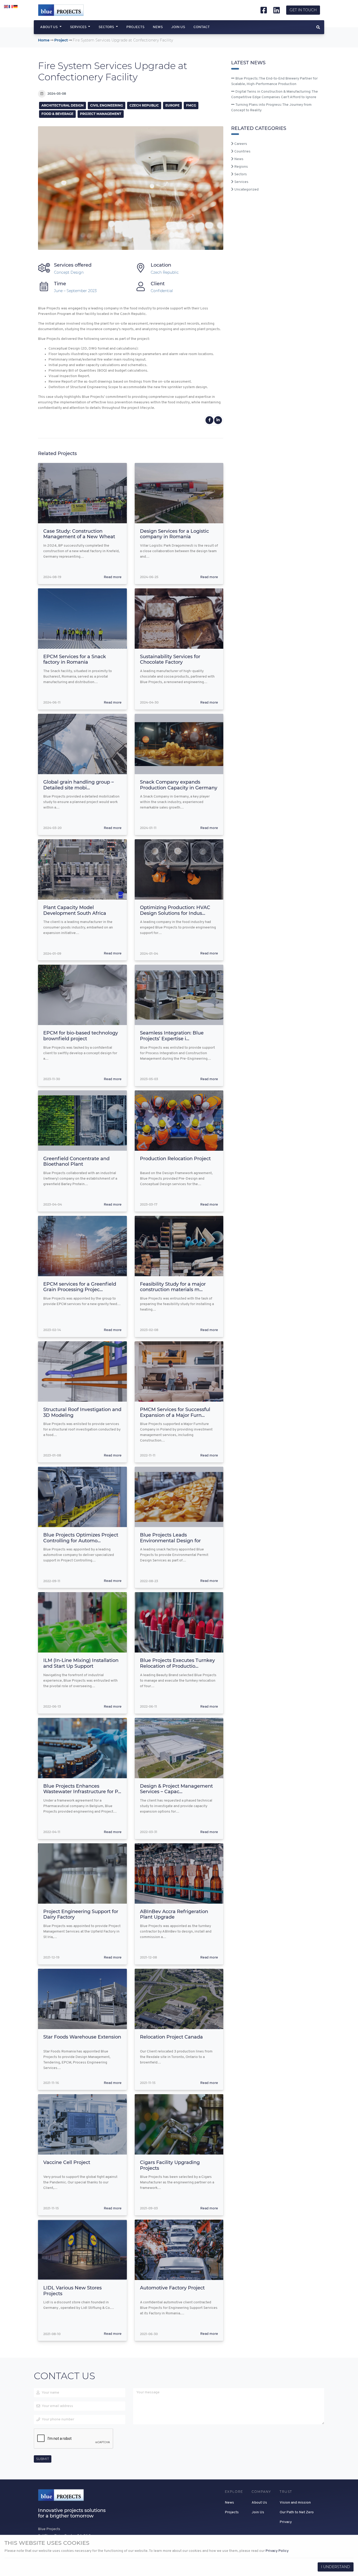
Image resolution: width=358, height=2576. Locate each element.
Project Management (101, 114)
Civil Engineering (107, 105)
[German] (16, 7)
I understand (336, 2567)
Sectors (240, 174)
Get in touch (303, 10)
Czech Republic (144, 105)
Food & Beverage (57, 114)
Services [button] (79, 27)
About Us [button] (49, 27)
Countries (242, 152)
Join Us (178, 27)
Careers (240, 144)
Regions (241, 167)
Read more (113, 577)
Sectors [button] (107, 27)
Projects (135, 27)
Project (61, 40)
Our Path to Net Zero (297, 2512)
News (158, 27)
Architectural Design (63, 105)
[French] (11, 7)
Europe (172, 105)
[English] (6, 7)
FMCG (191, 105)
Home (44, 40)
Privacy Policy (277, 2551)
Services (241, 182)
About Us (259, 2503)
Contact (202, 27)
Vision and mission (295, 2503)
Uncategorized (246, 190)
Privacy (286, 2522)
